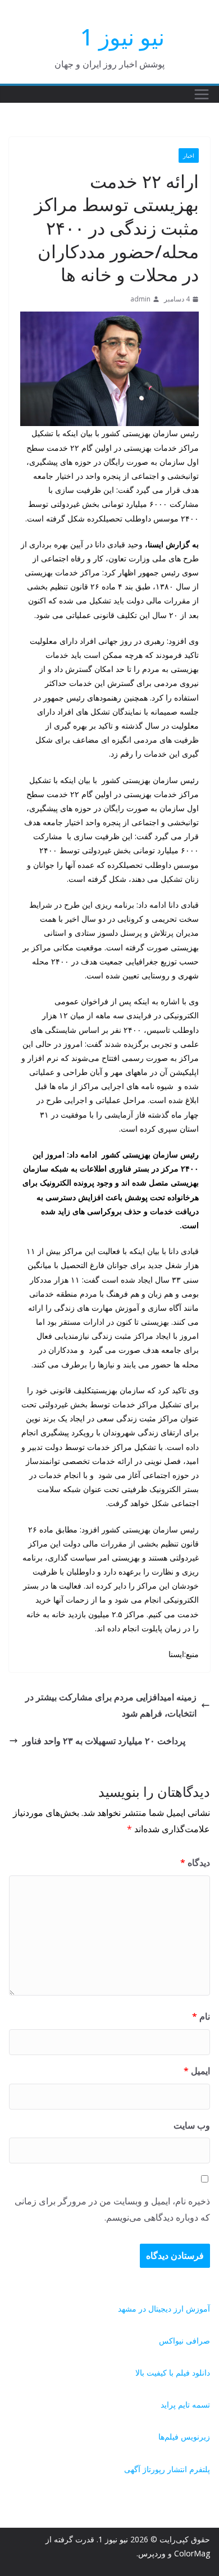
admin (140, 299)
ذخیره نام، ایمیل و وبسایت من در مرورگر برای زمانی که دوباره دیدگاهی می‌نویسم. (112, 2209)
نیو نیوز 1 (122, 37)
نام (201, 2016)
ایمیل (197, 2071)
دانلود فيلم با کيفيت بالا (173, 2373)
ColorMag (192, 2553)
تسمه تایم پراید (185, 2405)
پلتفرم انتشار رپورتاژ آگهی (167, 2469)
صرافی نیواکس (184, 2341)
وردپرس (152, 2553)
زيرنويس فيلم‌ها (184, 2437)
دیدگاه (195, 1863)
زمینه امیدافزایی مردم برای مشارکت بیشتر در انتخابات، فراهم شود (111, 1705)
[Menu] (202, 94)
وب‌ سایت (192, 2125)
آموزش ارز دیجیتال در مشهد (164, 2309)
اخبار (189, 155)
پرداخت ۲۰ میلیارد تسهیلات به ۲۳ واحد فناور (104, 1741)
